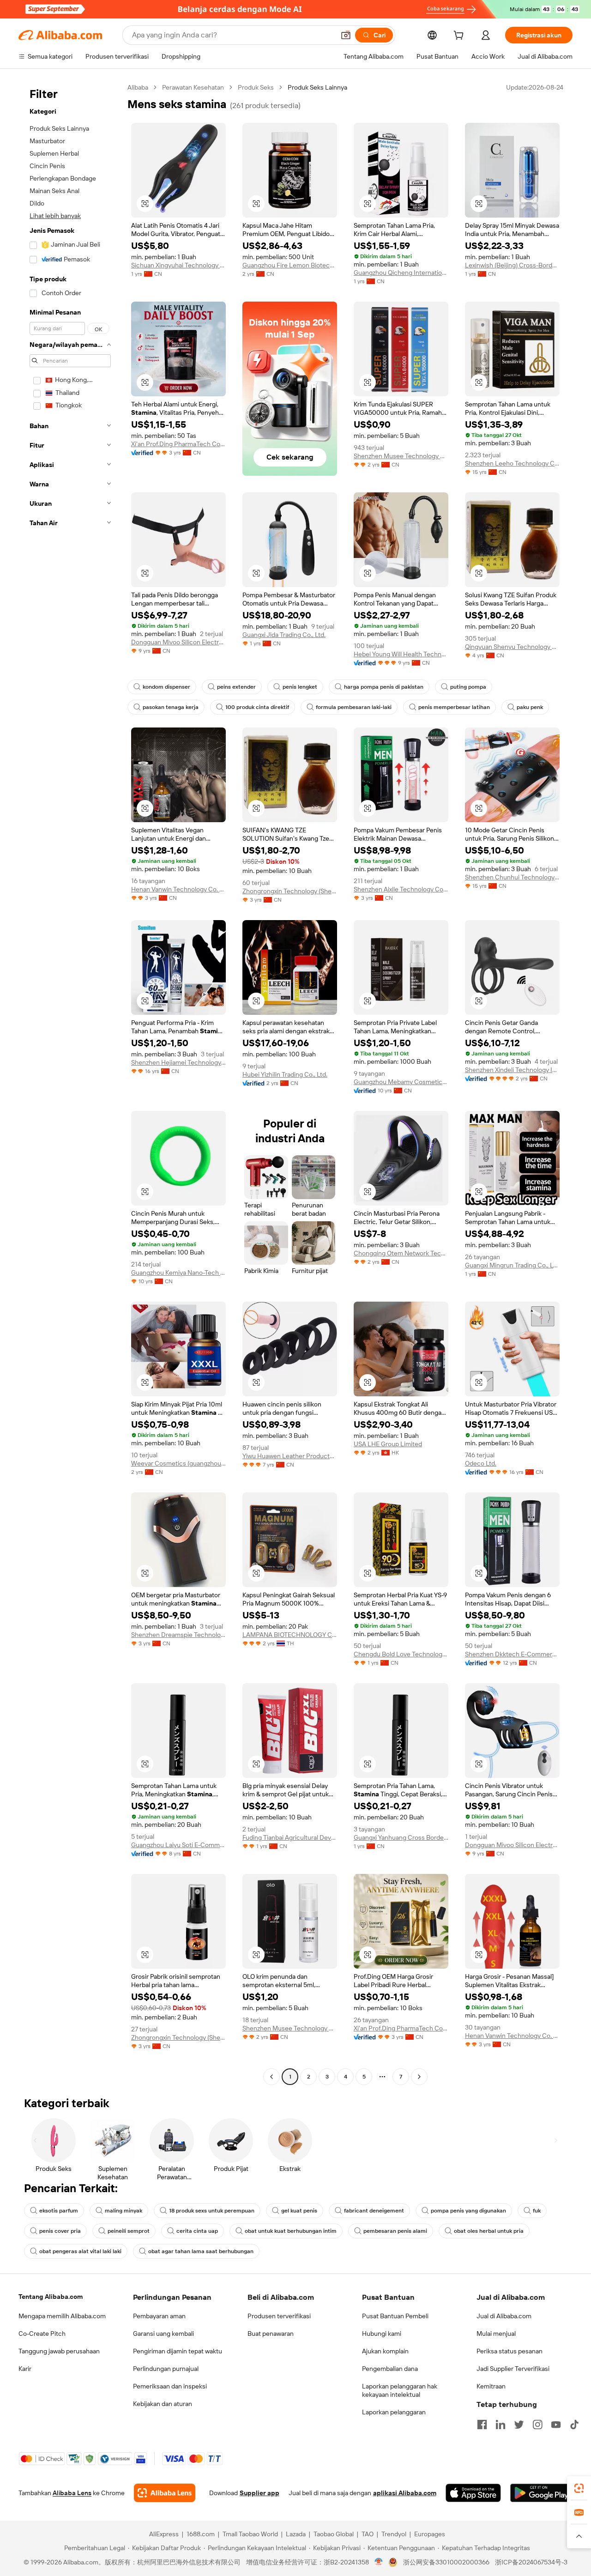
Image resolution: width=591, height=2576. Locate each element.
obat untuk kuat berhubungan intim (291, 2231)
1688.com (201, 2534)
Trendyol (394, 2534)
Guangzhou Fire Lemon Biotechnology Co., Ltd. (290, 265)
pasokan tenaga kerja (171, 707)
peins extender (236, 687)
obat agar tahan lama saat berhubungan (201, 2251)
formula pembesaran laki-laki (354, 707)
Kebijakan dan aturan (163, 2404)
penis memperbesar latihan (454, 707)
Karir (25, 2369)
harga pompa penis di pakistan (384, 687)
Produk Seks (256, 87)
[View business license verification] (379, 2562)
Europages (430, 2534)
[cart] (460, 36)
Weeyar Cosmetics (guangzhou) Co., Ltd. (178, 1463)
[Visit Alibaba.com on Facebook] (482, 2424)
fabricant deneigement (374, 2211)
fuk (537, 2211)
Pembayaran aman (159, 2316)
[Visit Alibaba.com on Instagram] (537, 2424)
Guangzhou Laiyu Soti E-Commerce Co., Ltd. (178, 1845)
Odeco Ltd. (481, 1463)
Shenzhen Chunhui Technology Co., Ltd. (512, 877)
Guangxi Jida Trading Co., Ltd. (284, 635)
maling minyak (124, 2211)
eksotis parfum (59, 2211)
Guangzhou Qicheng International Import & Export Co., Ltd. (401, 273)
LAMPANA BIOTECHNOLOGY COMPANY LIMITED (290, 1635)
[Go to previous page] (271, 2077)
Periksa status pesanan (510, 2351)
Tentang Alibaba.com (51, 2297)
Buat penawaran (271, 2334)
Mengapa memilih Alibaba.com (62, 2316)
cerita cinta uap (197, 2231)
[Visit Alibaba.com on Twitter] (519, 2424)
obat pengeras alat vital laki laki (80, 2251)
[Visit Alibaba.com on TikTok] (574, 2424)
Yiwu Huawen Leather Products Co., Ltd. (290, 1456)
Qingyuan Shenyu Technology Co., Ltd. (512, 647)
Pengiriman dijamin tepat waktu (178, 2351)
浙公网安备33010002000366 (446, 2562)
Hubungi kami (382, 2334)
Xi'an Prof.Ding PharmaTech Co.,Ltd (178, 444)
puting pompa (468, 687)
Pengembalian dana (390, 2369)
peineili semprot (129, 2231)
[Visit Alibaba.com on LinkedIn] (501, 2424)
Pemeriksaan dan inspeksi (170, 2386)
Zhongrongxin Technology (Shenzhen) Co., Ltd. (290, 891)
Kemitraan (491, 2386)
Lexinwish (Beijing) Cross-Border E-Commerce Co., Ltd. (512, 265)
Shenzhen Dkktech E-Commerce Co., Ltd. (512, 1654)
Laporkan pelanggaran (394, 2412)
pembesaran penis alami (395, 2231)
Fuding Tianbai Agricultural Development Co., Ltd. (290, 1837)
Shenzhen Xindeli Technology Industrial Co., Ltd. (512, 1070)
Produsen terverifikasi (279, 2316)
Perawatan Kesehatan (193, 87)
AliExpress (164, 2534)
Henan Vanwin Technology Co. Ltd (178, 889)
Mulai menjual (496, 2334)
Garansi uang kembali (163, 2334)
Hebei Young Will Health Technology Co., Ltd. (401, 654)
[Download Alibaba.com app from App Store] (473, 2493)
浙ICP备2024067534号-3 (531, 2562)
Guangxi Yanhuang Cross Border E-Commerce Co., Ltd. (401, 1837)
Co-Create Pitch (42, 2334)
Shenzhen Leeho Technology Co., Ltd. (512, 463)
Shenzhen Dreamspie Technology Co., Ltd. (178, 1635)
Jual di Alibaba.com (504, 2316)
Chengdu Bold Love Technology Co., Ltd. (401, 1654)
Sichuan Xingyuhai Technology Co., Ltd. (178, 265)
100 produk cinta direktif (257, 707)
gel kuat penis (299, 2211)
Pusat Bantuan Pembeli (395, 2316)
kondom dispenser (166, 687)
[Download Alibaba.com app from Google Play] (541, 2493)
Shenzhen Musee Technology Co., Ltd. (401, 456)
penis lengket (300, 687)
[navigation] (70, 1083)
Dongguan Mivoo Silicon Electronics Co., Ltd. (178, 642)
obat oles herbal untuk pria (489, 2231)
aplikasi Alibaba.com (405, 2493)
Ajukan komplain (385, 2351)
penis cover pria (60, 2231)
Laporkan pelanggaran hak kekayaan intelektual (400, 2390)
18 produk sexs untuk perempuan (212, 2211)
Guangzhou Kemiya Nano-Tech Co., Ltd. (178, 1273)
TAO (368, 2534)
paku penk (530, 707)
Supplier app (259, 2493)
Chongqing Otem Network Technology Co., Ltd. (401, 1253)
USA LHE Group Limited (388, 1444)
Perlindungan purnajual (166, 2369)
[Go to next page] (419, 2077)
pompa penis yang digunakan (468, 2211)
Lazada (296, 2534)
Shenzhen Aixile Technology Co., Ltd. (401, 889)
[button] (346, 35)
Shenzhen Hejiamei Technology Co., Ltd (178, 1062)
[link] (579, 2488)
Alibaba (138, 87)
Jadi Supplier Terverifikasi (513, 2369)
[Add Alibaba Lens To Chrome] (165, 2493)
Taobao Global (334, 2534)
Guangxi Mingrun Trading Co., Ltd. (512, 1265)
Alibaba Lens (72, 2493)
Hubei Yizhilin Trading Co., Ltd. (285, 1074)
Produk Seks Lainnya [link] (317, 87)
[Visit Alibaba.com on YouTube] (556, 2424)
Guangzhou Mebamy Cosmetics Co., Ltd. (401, 1082)
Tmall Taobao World (250, 2534)
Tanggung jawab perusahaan (59, 2351)
